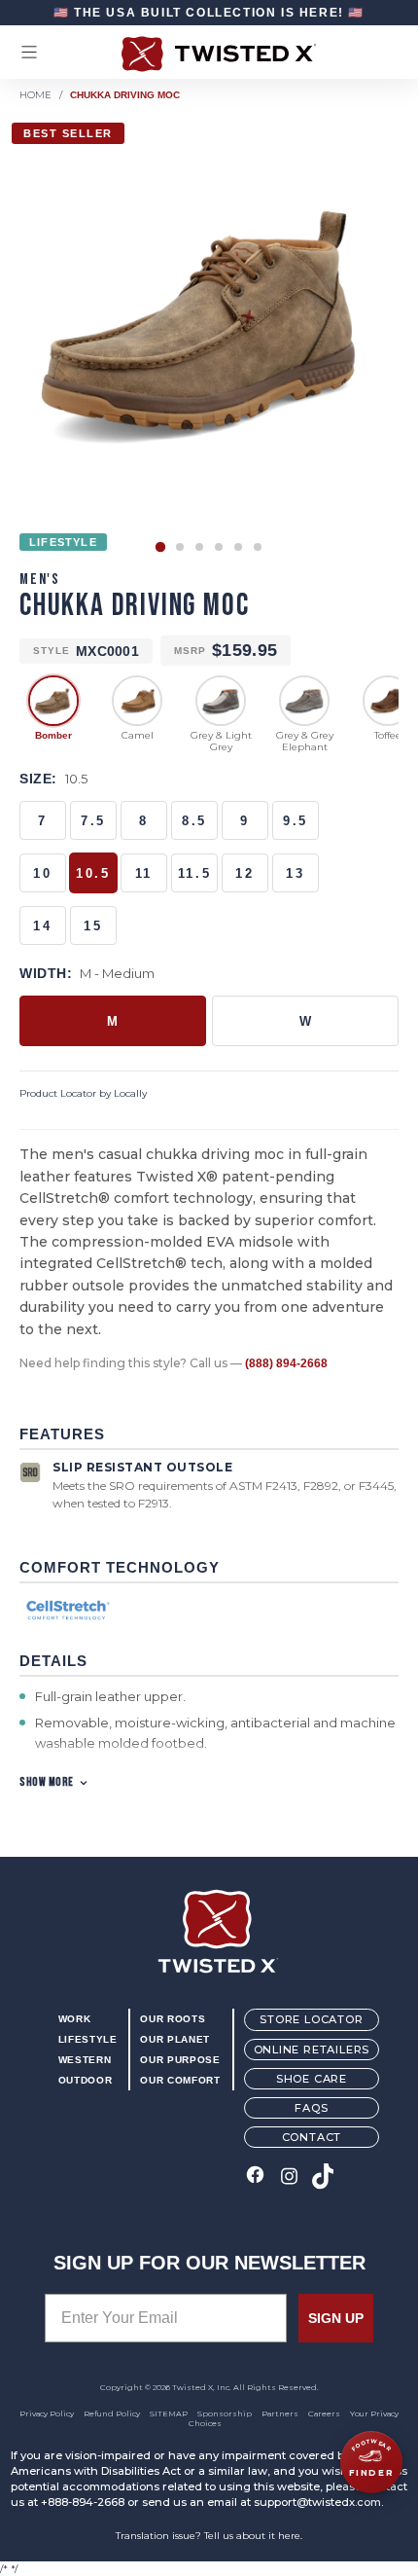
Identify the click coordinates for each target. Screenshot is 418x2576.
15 (93, 926)
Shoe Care (312, 2079)
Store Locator (311, 2019)
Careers (324, 2413)
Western (85, 2060)
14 (42, 926)
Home (35, 95)
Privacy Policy (47, 2413)
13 (295, 873)
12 (244, 873)
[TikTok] (323, 2177)
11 (144, 873)
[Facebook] (255, 2177)
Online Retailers (312, 2050)
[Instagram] (289, 2177)
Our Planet (174, 2039)
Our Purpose (180, 2060)
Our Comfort (180, 2080)
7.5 (93, 821)
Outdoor (85, 2080)
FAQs (311, 2108)
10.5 (93, 873)
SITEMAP (169, 2413)
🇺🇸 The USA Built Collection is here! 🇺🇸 (209, 13)
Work (75, 2019)
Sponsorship (225, 2413)
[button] (160, 547)
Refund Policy (112, 2413)
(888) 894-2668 (286, 1363)
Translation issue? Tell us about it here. (209, 2536)
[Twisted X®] (209, 54)
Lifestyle (88, 2039)
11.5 (194, 873)
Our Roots (173, 2019)
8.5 (194, 821)
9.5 (296, 821)
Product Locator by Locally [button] (83, 1093)
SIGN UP (336, 2318)
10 (42, 873)
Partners (280, 2413)
